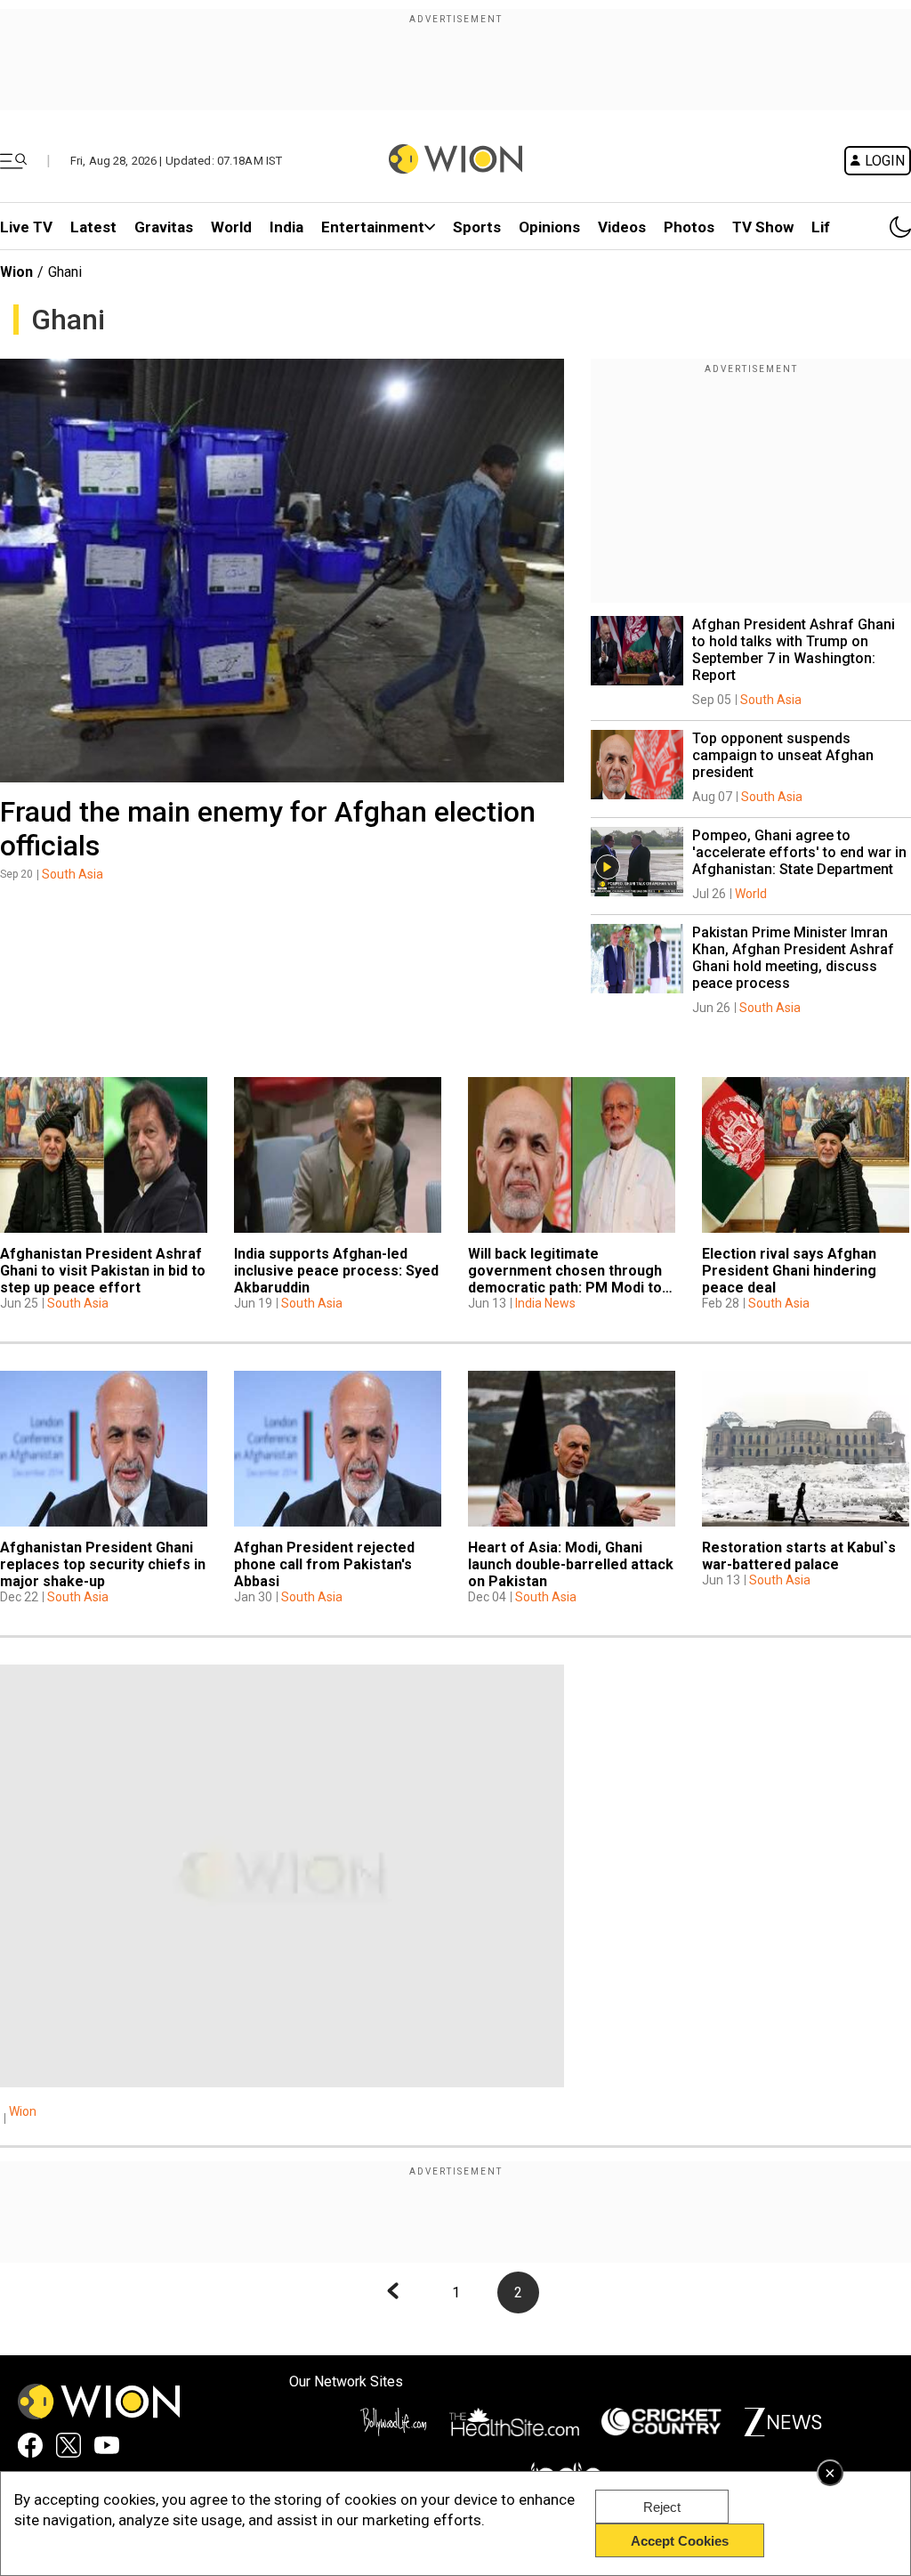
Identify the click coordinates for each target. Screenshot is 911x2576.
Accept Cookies (680, 2541)
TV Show (763, 227)
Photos (689, 227)
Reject (662, 2507)
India (286, 227)
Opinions (549, 227)
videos (622, 227)
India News (545, 1303)
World (231, 227)
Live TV (26, 227)
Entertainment (373, 227)
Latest (93, 227)
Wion (16, 272)
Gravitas (164, 227)
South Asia (73, 874)
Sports (477, 227)
